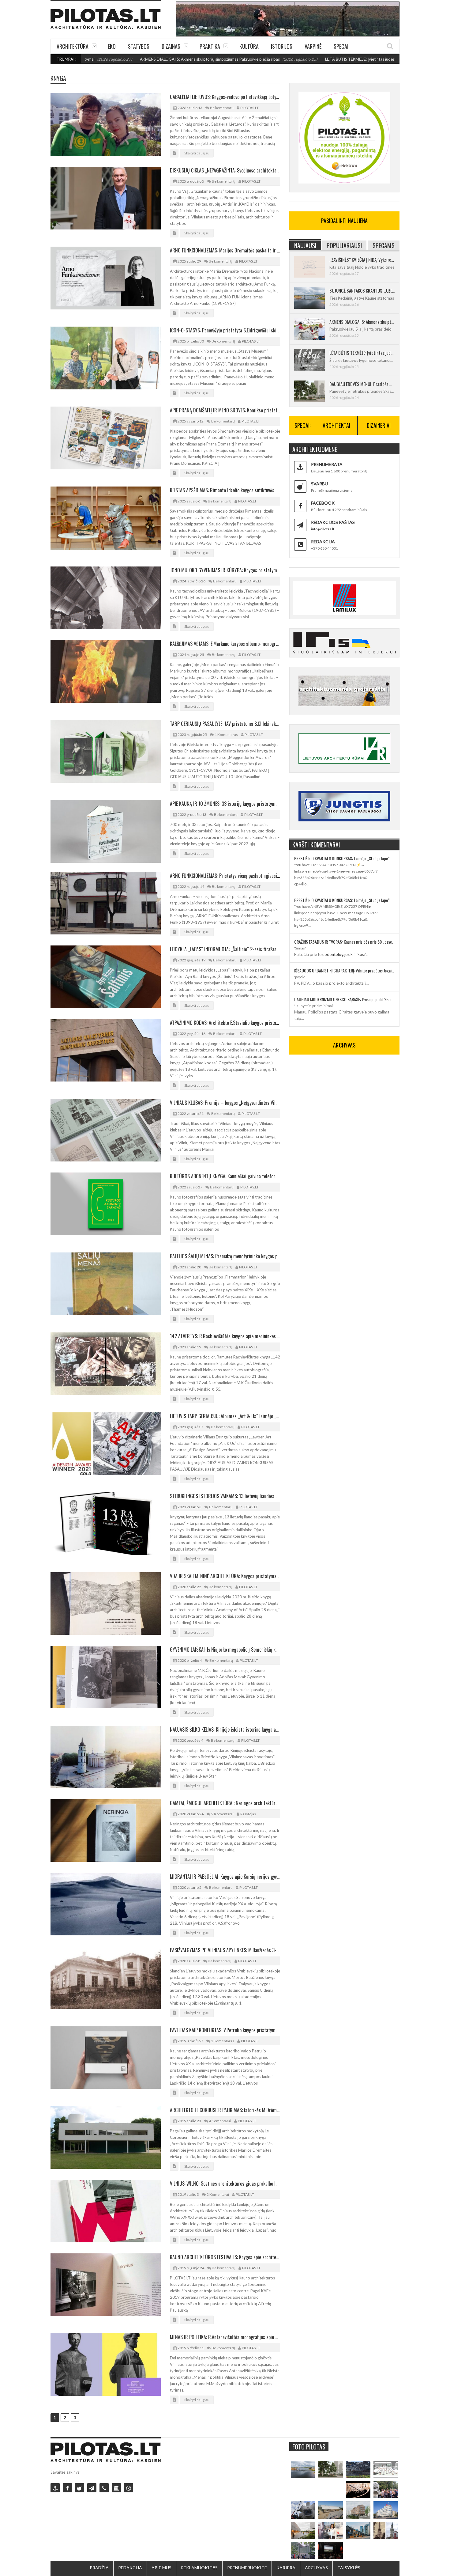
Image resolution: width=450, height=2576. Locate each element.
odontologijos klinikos (344, 954)
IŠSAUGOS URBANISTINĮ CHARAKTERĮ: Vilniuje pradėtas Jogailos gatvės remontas (344, 970)
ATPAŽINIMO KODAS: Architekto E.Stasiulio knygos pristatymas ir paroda (225, 1023)
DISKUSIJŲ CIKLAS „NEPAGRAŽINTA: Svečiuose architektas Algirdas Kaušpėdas (225, 170)
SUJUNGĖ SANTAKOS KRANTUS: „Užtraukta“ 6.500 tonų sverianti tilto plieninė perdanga (362, 290)
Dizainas (171, 46)
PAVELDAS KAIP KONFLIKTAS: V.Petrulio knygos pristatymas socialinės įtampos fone (225, 2030)
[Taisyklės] (129, 2488)
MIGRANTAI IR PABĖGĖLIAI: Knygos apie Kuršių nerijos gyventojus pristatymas (225, 1877)
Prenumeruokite (247, 2568)
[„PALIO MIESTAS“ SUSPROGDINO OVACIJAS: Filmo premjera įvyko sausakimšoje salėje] (331, 2551)
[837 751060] (104, 2488)
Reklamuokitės (199, 2568)
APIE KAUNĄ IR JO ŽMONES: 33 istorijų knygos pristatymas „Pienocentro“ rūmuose (225, 804)
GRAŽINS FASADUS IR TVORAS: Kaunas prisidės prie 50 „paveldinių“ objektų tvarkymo (344, 942)
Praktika (210, 46)
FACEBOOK (323, 503)
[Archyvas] (116, 2488)
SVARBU (319, 484)
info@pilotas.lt (323, 529)
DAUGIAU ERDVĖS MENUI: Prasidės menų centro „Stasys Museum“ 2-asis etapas (362, 384)
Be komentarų (222, 108)
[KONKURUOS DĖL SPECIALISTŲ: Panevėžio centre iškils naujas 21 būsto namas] (358, 2510)
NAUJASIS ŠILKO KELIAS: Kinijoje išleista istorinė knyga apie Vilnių (225, 1729)
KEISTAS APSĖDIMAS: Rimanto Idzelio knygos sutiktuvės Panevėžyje (225, 490)
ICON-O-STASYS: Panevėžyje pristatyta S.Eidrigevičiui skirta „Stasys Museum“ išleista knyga (225, 330)
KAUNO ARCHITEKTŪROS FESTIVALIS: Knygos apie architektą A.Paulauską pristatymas (225, 2257)
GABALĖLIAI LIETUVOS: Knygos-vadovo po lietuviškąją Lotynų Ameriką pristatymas (225, 97)
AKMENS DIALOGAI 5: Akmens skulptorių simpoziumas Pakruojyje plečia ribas (131, 59)
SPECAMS (384, 245)
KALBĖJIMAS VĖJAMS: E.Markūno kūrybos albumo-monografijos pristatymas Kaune (225, 644)
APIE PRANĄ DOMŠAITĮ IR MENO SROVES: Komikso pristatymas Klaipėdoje (225, 410)
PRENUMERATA (327, 464)
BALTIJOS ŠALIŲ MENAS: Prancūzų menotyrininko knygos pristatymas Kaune (225, 1256)
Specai (341, 46)
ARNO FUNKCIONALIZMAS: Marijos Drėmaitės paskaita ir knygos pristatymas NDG (225, 250)
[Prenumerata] (55, 2488)
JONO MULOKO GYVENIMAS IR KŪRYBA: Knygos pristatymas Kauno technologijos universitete (225, 570)
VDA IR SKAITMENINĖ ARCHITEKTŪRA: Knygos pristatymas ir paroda (225, 1576)
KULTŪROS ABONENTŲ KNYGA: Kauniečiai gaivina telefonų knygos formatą (225, 1176)
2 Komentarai (218, 2194)
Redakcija (130, 2568)
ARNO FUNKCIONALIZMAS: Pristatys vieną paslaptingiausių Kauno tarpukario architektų (225, 876)
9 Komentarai (222, 1814)
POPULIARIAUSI (344, 245)
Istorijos (282, 46)
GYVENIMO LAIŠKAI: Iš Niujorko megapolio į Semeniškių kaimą (225, 1650)
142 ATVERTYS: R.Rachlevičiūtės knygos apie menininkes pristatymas (225, 1336)
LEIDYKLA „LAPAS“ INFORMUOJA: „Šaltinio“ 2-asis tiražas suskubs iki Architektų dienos (225, 949)
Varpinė (313, 46)
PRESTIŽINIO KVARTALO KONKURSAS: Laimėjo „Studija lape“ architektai (344, 858)
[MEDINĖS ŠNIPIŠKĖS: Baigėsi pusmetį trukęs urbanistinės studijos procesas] (358, 2530)
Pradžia (99, 2568)
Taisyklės (349, 2568)
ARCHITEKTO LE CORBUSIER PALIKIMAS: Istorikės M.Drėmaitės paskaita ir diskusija (225, 2110)
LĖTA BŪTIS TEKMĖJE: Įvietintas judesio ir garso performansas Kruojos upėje (316, 59)
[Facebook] (67, 2488)
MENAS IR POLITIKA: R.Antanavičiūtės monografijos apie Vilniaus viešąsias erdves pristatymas (225, 2337)
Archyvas (316, 2568)
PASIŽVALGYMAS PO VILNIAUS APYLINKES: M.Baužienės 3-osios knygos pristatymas (225, 1950)
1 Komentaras (226, 735)
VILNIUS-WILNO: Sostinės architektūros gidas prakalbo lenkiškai (225, 2184)
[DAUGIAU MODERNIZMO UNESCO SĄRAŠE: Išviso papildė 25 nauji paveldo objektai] (386, 2510)
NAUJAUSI (305, 245)
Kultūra (249, 46)
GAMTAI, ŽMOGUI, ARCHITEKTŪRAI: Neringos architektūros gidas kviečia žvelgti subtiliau (225, 1803)
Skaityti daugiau (197, 153)
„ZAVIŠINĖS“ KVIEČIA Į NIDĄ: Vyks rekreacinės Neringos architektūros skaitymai (362, 259)
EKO (112, 46)
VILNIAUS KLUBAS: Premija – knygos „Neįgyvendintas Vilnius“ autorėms (225, 1103)
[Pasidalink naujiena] (80, 2488)
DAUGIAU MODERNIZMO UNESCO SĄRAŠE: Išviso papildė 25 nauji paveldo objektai (344, 999)
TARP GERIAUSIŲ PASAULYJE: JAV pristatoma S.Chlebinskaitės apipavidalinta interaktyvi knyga (225, 724)
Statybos (139, 46)
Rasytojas (248, 1814)
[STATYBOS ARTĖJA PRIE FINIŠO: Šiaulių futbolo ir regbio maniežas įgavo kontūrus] (331, 2510)
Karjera (286, 2568)
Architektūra (73, 46)
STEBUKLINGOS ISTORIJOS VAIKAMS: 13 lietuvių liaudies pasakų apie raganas (225, 1496)
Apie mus (161, 2568)
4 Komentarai (220, 2121)
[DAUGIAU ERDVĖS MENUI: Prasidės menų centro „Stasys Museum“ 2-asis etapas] (331, 2470)
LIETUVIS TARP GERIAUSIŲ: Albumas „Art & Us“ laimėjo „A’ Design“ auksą (225, 1416)
